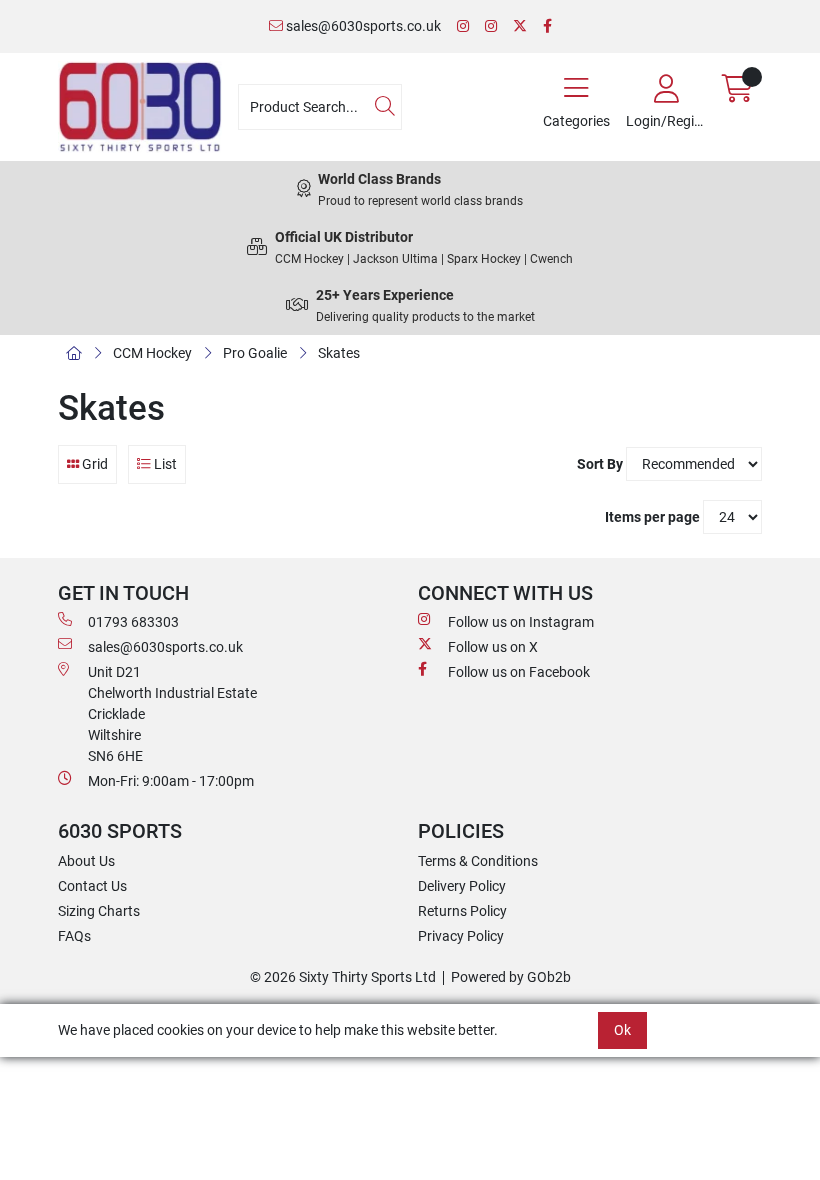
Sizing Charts (99, 911)
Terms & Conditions (478, 861)
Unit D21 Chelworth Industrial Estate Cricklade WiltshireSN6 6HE (172, 714)
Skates (339, 353)
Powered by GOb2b (511, 977)
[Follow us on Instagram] (463, 26)
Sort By (600, 464)
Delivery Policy (462, 886)
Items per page (652, 517)
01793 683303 (133, 622)
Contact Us (92, 886)
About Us (86, 861)
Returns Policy (462, 911)
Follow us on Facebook (519, 672)
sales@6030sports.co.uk (362, 26)
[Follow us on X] (520, 26)
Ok (622, 1030)
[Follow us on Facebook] (547, 26)
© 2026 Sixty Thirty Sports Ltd (343, 977)
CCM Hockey (152, 353)
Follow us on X (493, 647)
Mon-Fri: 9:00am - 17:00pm (171, 781)
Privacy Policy (461, 936)
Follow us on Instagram (521, 622)
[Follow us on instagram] (491, 26)
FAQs (74, 936)
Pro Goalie (255, 353)
